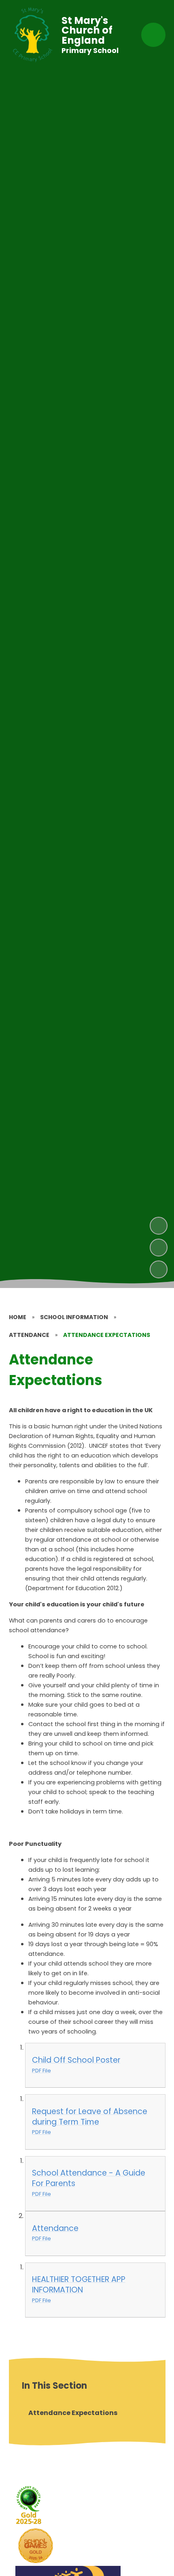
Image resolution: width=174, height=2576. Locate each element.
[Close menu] (153, 35)
